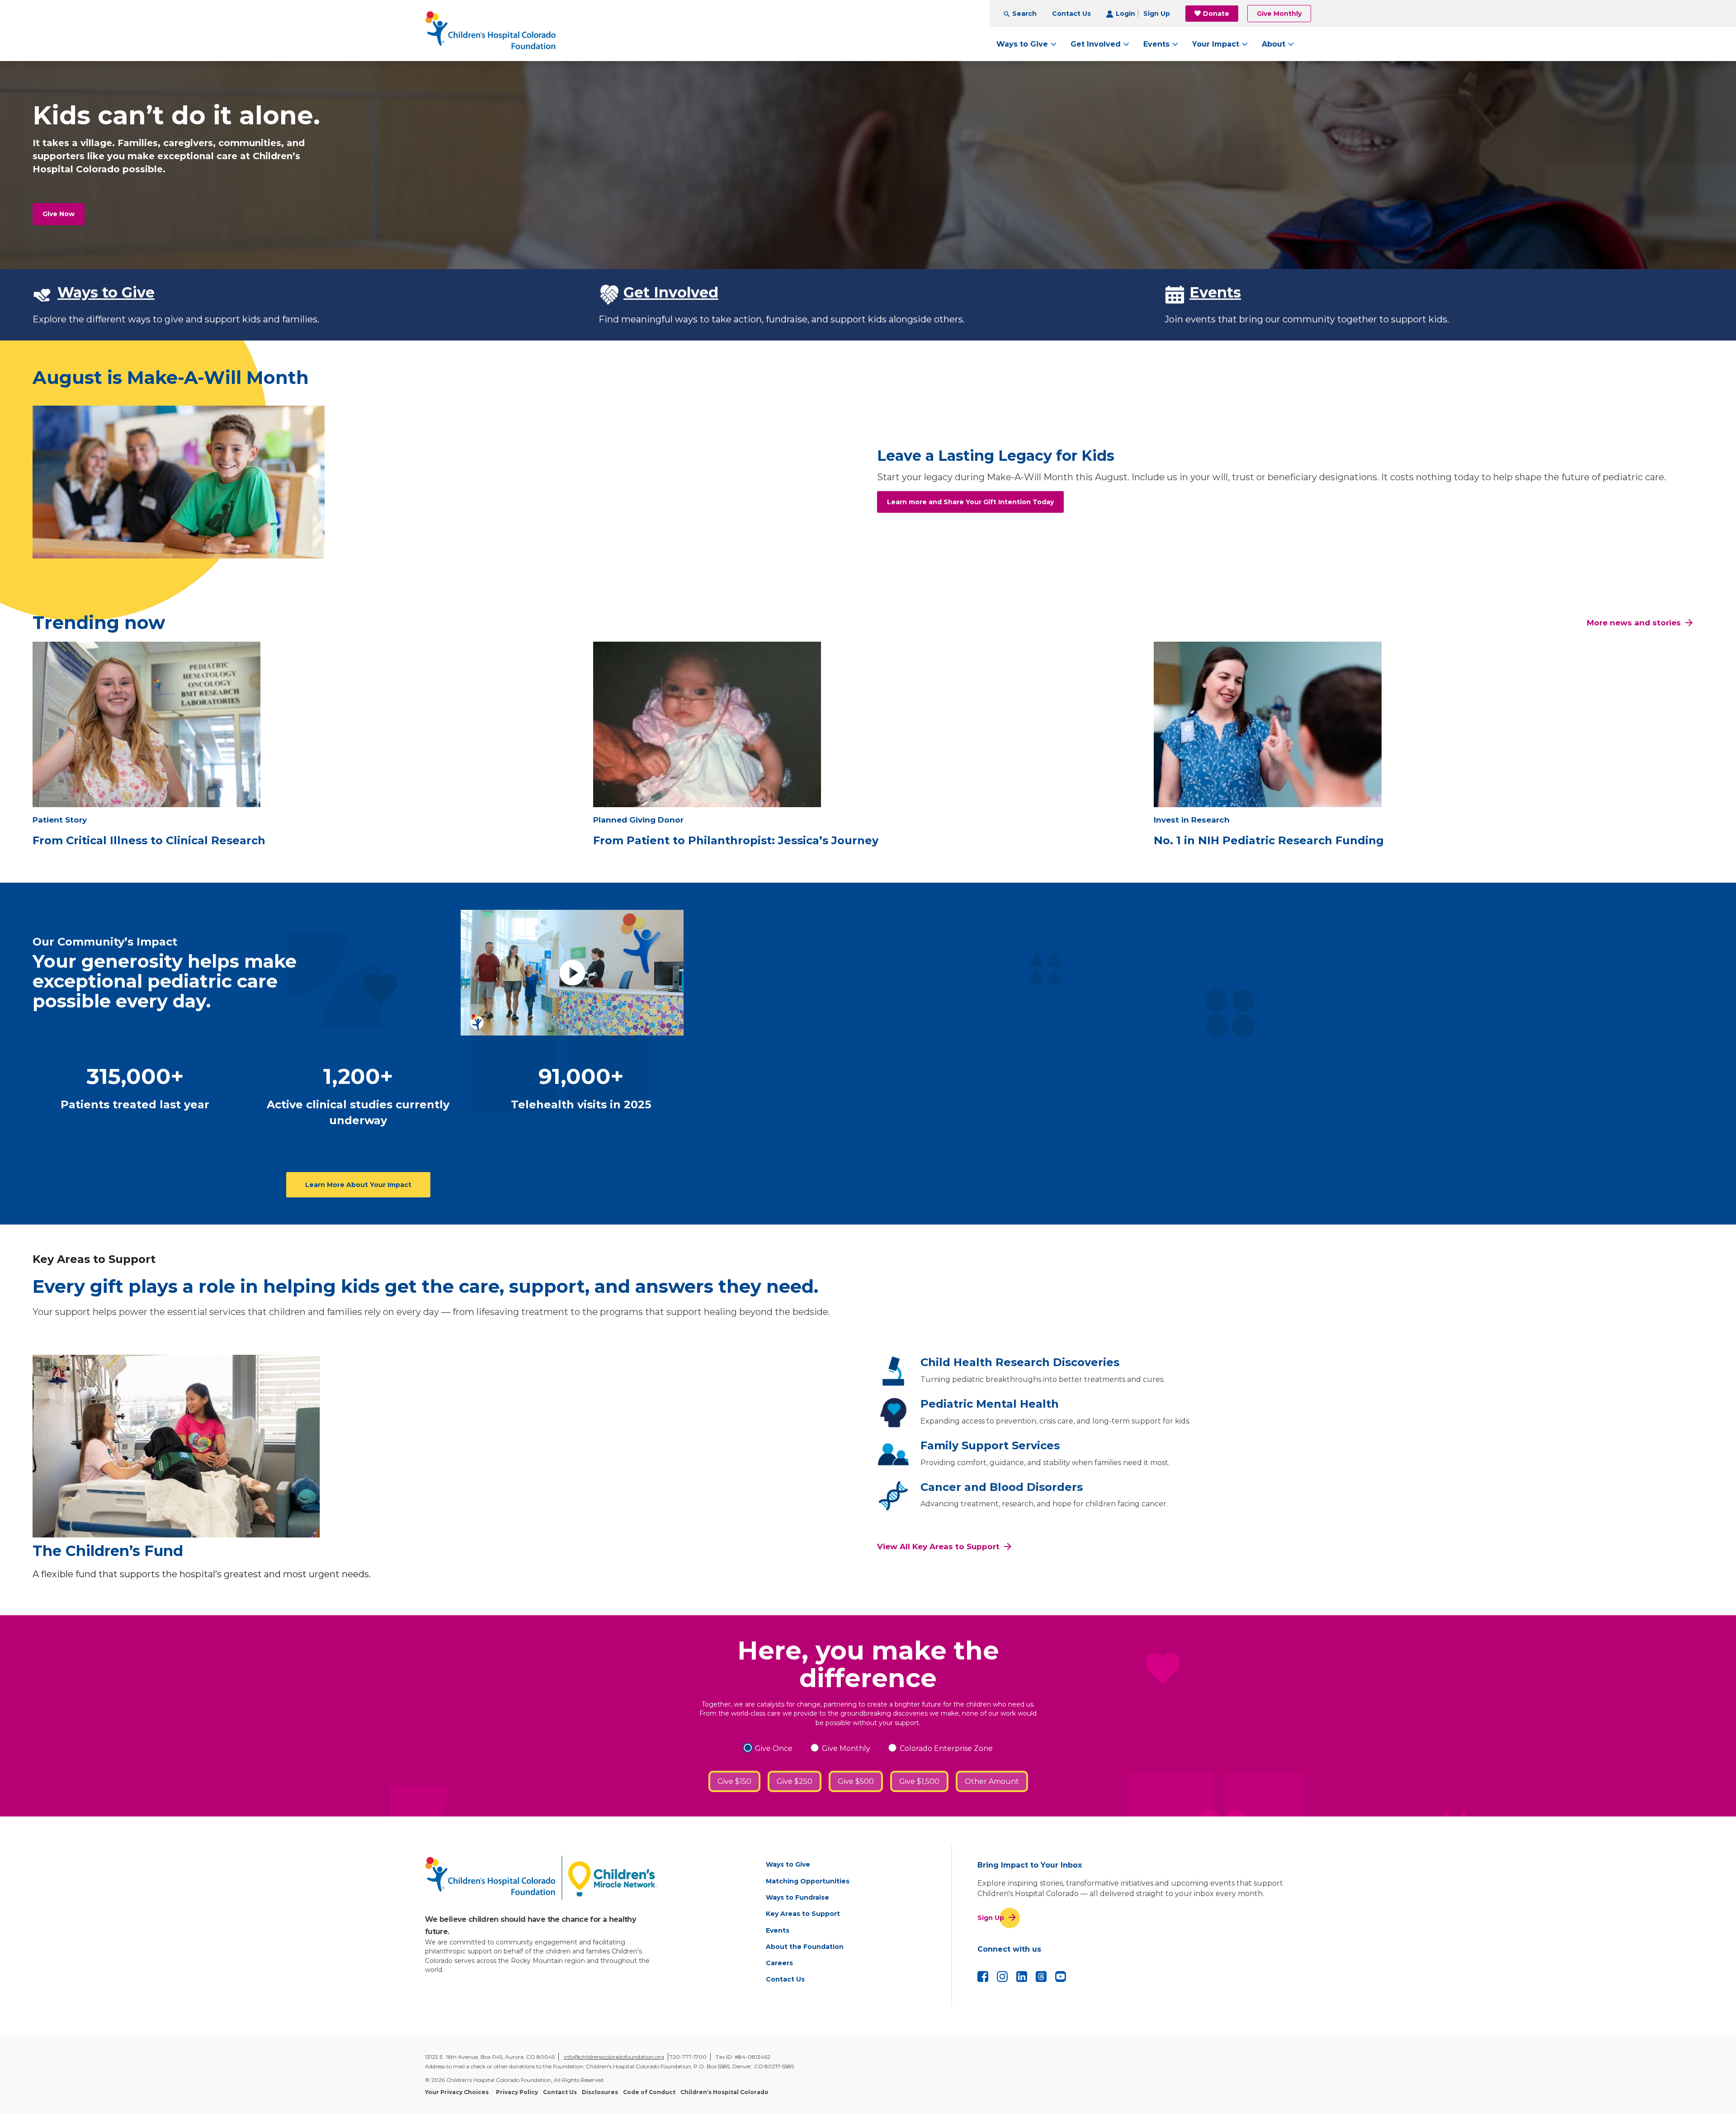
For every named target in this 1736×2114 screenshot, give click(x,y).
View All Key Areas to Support (938, 1546)
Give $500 (856, 1781)
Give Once (774, 1748)
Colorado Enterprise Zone (946, 1748)
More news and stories (1634, 623)
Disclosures (600, 2092)
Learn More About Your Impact (358, 1185)
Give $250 (795, 1781)
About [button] (1274, 44)
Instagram (1002, 1977)
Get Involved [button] (1096, 44)
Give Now (59, 214)
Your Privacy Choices (457, 2092)
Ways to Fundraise (797, 1897)
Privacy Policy (517, 2092)
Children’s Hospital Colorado (724, 2092)
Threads (1041, 1977)
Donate (1216, 14)
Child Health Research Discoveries (1020, 1362)
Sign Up (1157, 14)
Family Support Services (990, 1445)
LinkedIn (1022, 1977)
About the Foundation (805, 1947)
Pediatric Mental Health (990, 1404)
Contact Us (1071, 14)
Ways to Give (106, 292)
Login (1125, 14)
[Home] (491, 31)
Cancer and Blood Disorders (1002, 1487)
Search (1024, 14)
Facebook (983, 1977)
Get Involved (671, 292)
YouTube (1061, 1977)
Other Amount (992, 1781)
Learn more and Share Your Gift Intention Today (970, 502)
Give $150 (734, 1781)
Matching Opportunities (808, 1881)
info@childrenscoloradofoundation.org (614, 2057)
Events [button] (1156, 44)
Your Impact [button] (1216, 44)
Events (1215, 292)
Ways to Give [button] (1022, 44)
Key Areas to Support (803, 1914)
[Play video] (572, 972)
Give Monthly (1279, 14)
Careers (779, 1963)
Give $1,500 (919, 1781)
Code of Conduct (649, 2092)
